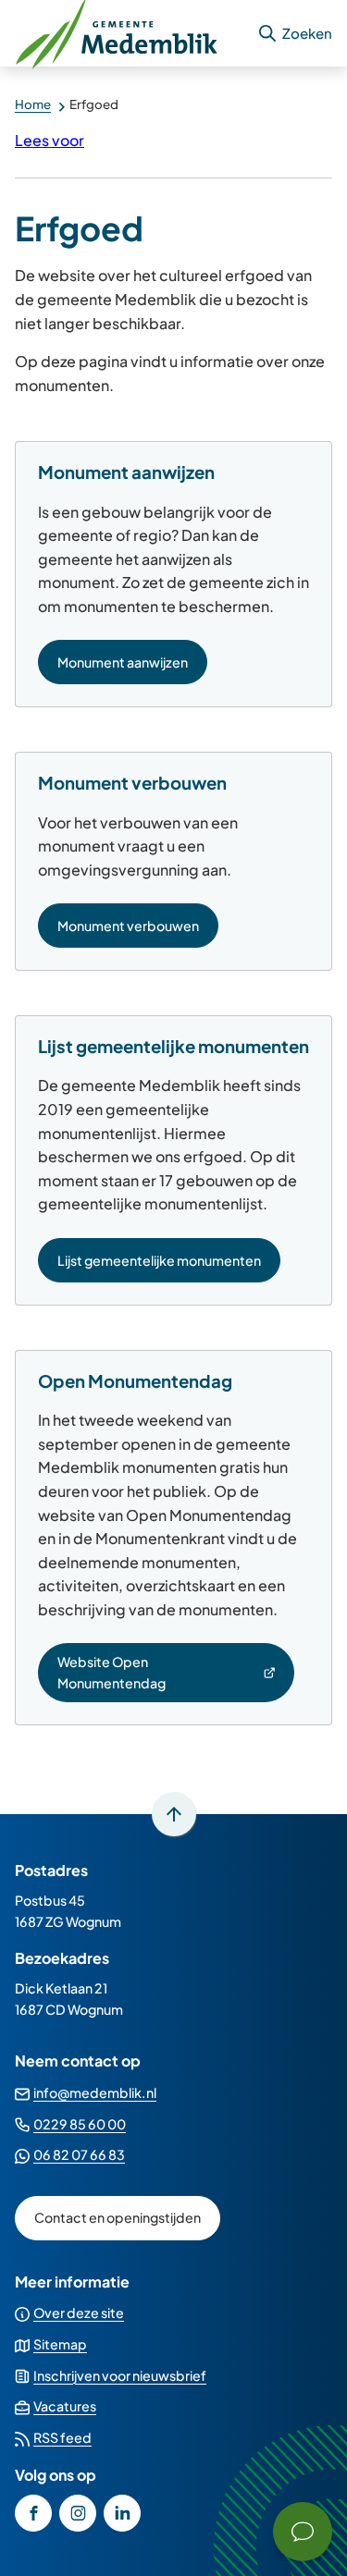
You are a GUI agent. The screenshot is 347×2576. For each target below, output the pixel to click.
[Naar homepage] (128, 33)
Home (33, 104)
